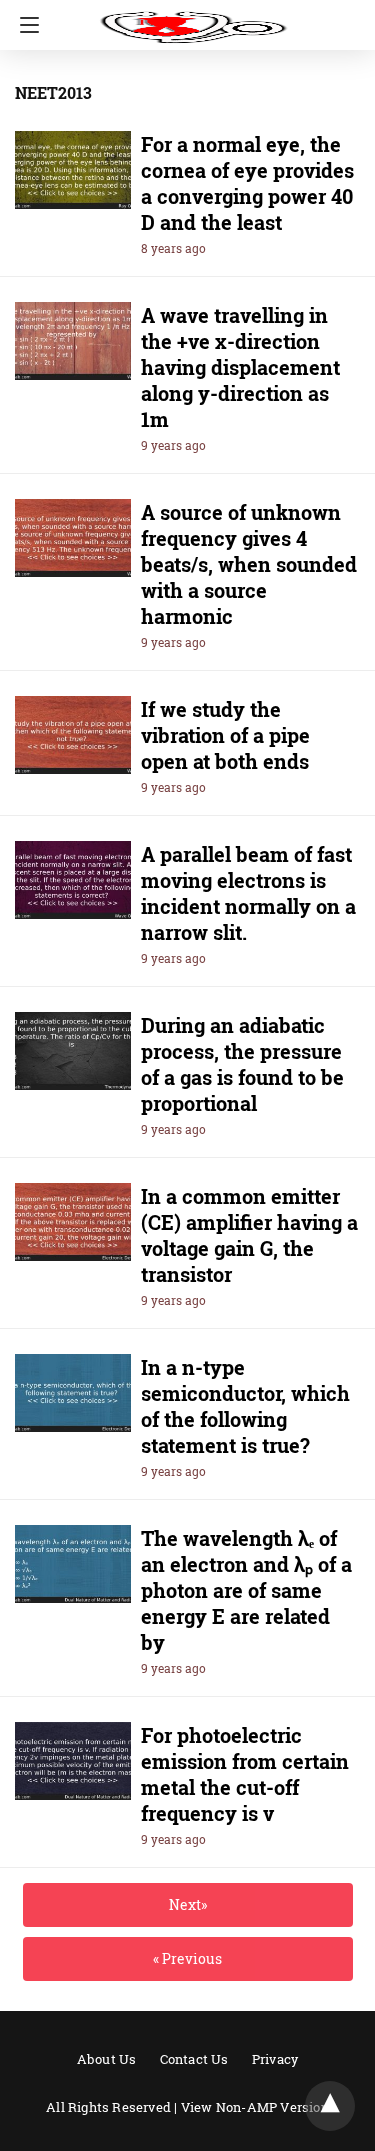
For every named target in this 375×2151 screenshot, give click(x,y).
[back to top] (330, 2106)
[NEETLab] (193, 18)
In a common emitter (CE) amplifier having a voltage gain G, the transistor (249, 1235)
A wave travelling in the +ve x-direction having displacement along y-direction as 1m (240, 367)
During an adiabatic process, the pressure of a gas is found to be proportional (242, 1064)
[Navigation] (24, 25)
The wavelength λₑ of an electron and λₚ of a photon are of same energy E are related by (246, 1590)
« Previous (187, 1958)
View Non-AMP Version (255, 2107)
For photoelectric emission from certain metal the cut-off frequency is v (245, 1774)
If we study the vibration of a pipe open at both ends (225, 735)
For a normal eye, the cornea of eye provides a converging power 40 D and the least (247, 183)
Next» (188, 1904)
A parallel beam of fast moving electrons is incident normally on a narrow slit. (248, 893)
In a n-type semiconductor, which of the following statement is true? (245, 1406)
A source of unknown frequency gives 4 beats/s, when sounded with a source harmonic (249, 564)
